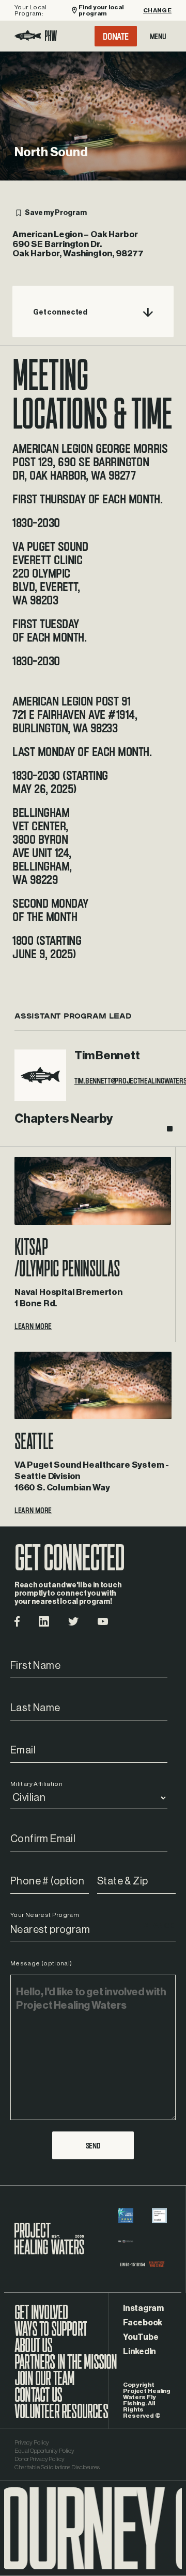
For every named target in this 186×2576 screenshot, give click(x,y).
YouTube (141, 2337)
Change (157, 10)
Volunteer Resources (61, 2417)
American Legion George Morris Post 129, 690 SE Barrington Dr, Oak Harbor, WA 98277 (90, 462)
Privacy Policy (32, 2442)
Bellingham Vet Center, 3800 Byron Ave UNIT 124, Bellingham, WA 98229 (42, 846)
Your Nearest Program (45, 1915)
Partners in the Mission (66, 2367)
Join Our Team (45, 2384)
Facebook (143, 2323)
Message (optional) (41, 1963)
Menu (158, 36)
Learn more (33, 1326)
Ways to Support (51, 2334)
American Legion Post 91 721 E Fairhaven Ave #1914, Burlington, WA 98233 (75, 714)
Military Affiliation (36, 1784)
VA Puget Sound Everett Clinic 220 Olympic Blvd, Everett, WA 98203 (50, 573)
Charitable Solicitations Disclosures (57, 2467)
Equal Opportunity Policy (44, 2451)
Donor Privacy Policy (40, 2459)
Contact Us (38, 2400)
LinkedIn (139, 2352)
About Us (34, 2351)
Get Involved (41, 2318)
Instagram (143, 2308)
